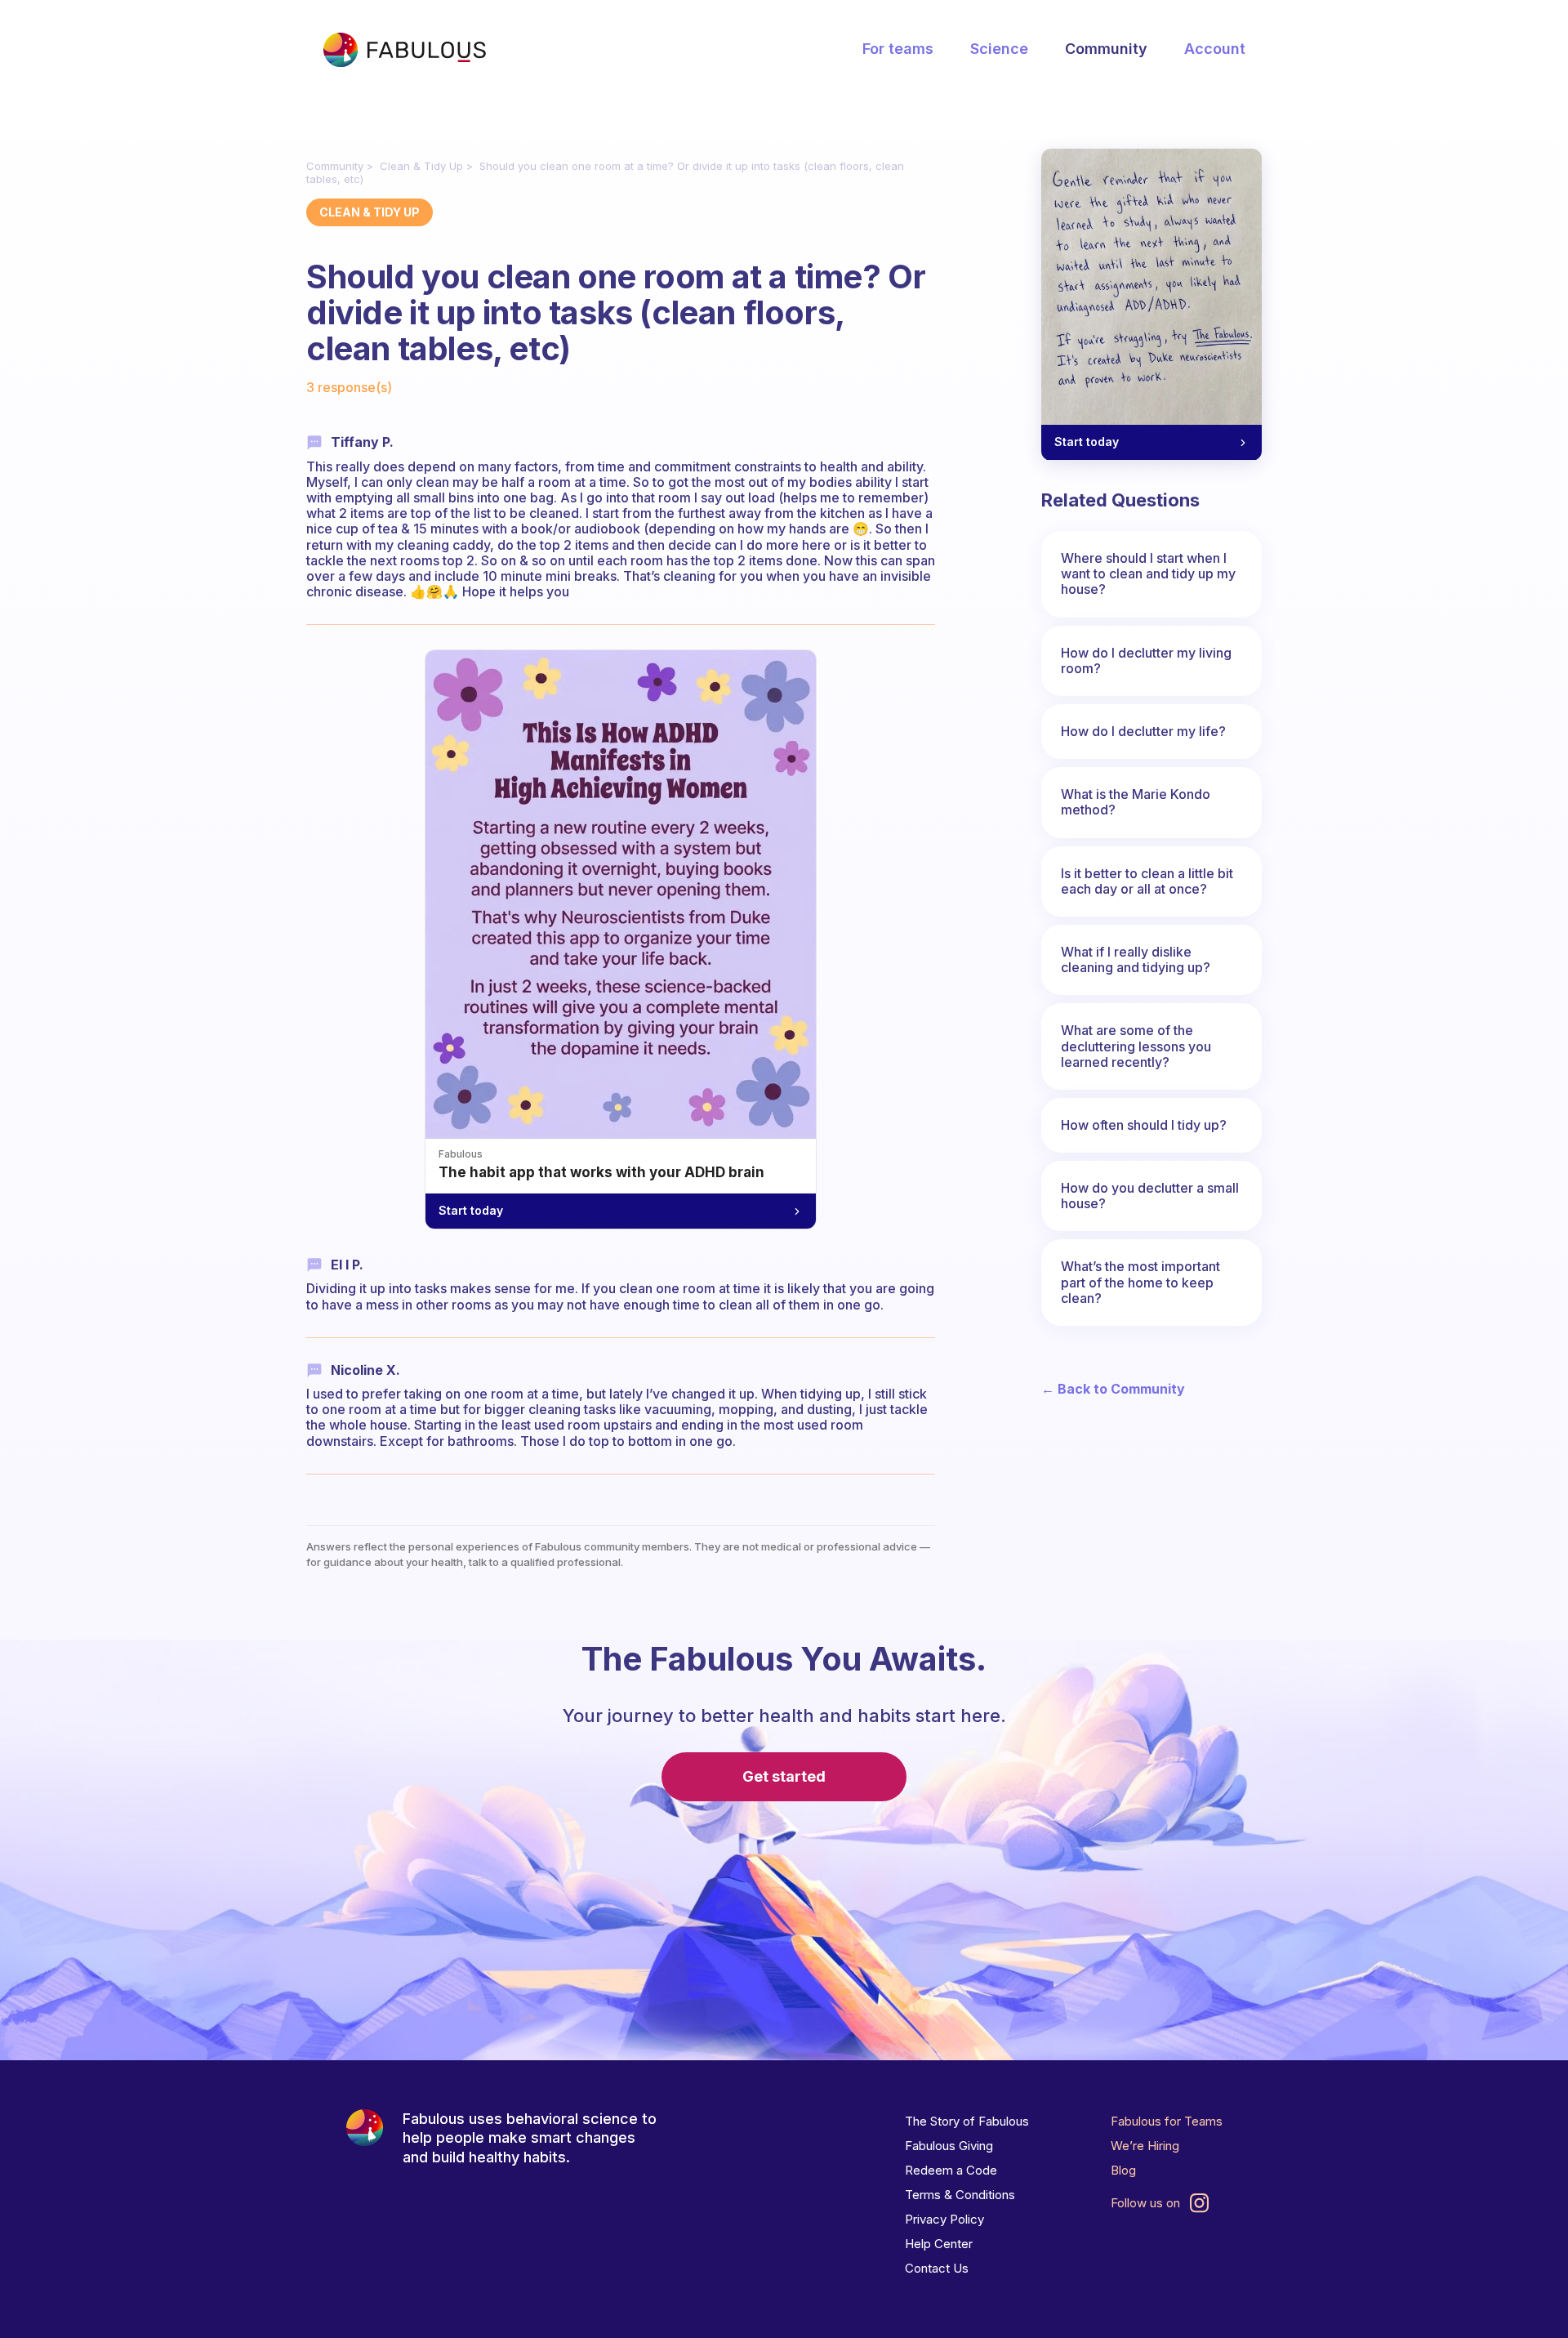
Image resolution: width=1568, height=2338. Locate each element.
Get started (784, 1776)
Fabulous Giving (949, 2146)
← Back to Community (1113, 1389)
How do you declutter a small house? (1150, 1196)
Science (999, 49)
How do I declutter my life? (1143, 731)
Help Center (939, 2244)
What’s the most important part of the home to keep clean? (1140, 1282)
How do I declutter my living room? (1146, 660)
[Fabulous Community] (404, 50)
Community (1106, 49)
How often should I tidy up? (1144, 1125)
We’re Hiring (1145, 2146)
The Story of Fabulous (967, 2121)
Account (1215, 49)
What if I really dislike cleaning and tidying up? (1136, 959)
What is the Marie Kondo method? (1136, 802)
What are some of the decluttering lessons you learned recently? (1136, 1046)
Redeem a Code (951, 2170)
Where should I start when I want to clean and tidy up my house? (1148, 573)
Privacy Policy (944, 2219)
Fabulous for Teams (1167, 2121)
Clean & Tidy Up (421, 166)
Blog (1123, 2170)
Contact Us (937, 2268)
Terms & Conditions (960, 2195)
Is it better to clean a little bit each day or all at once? (1147, 881)
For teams (898, 49)
